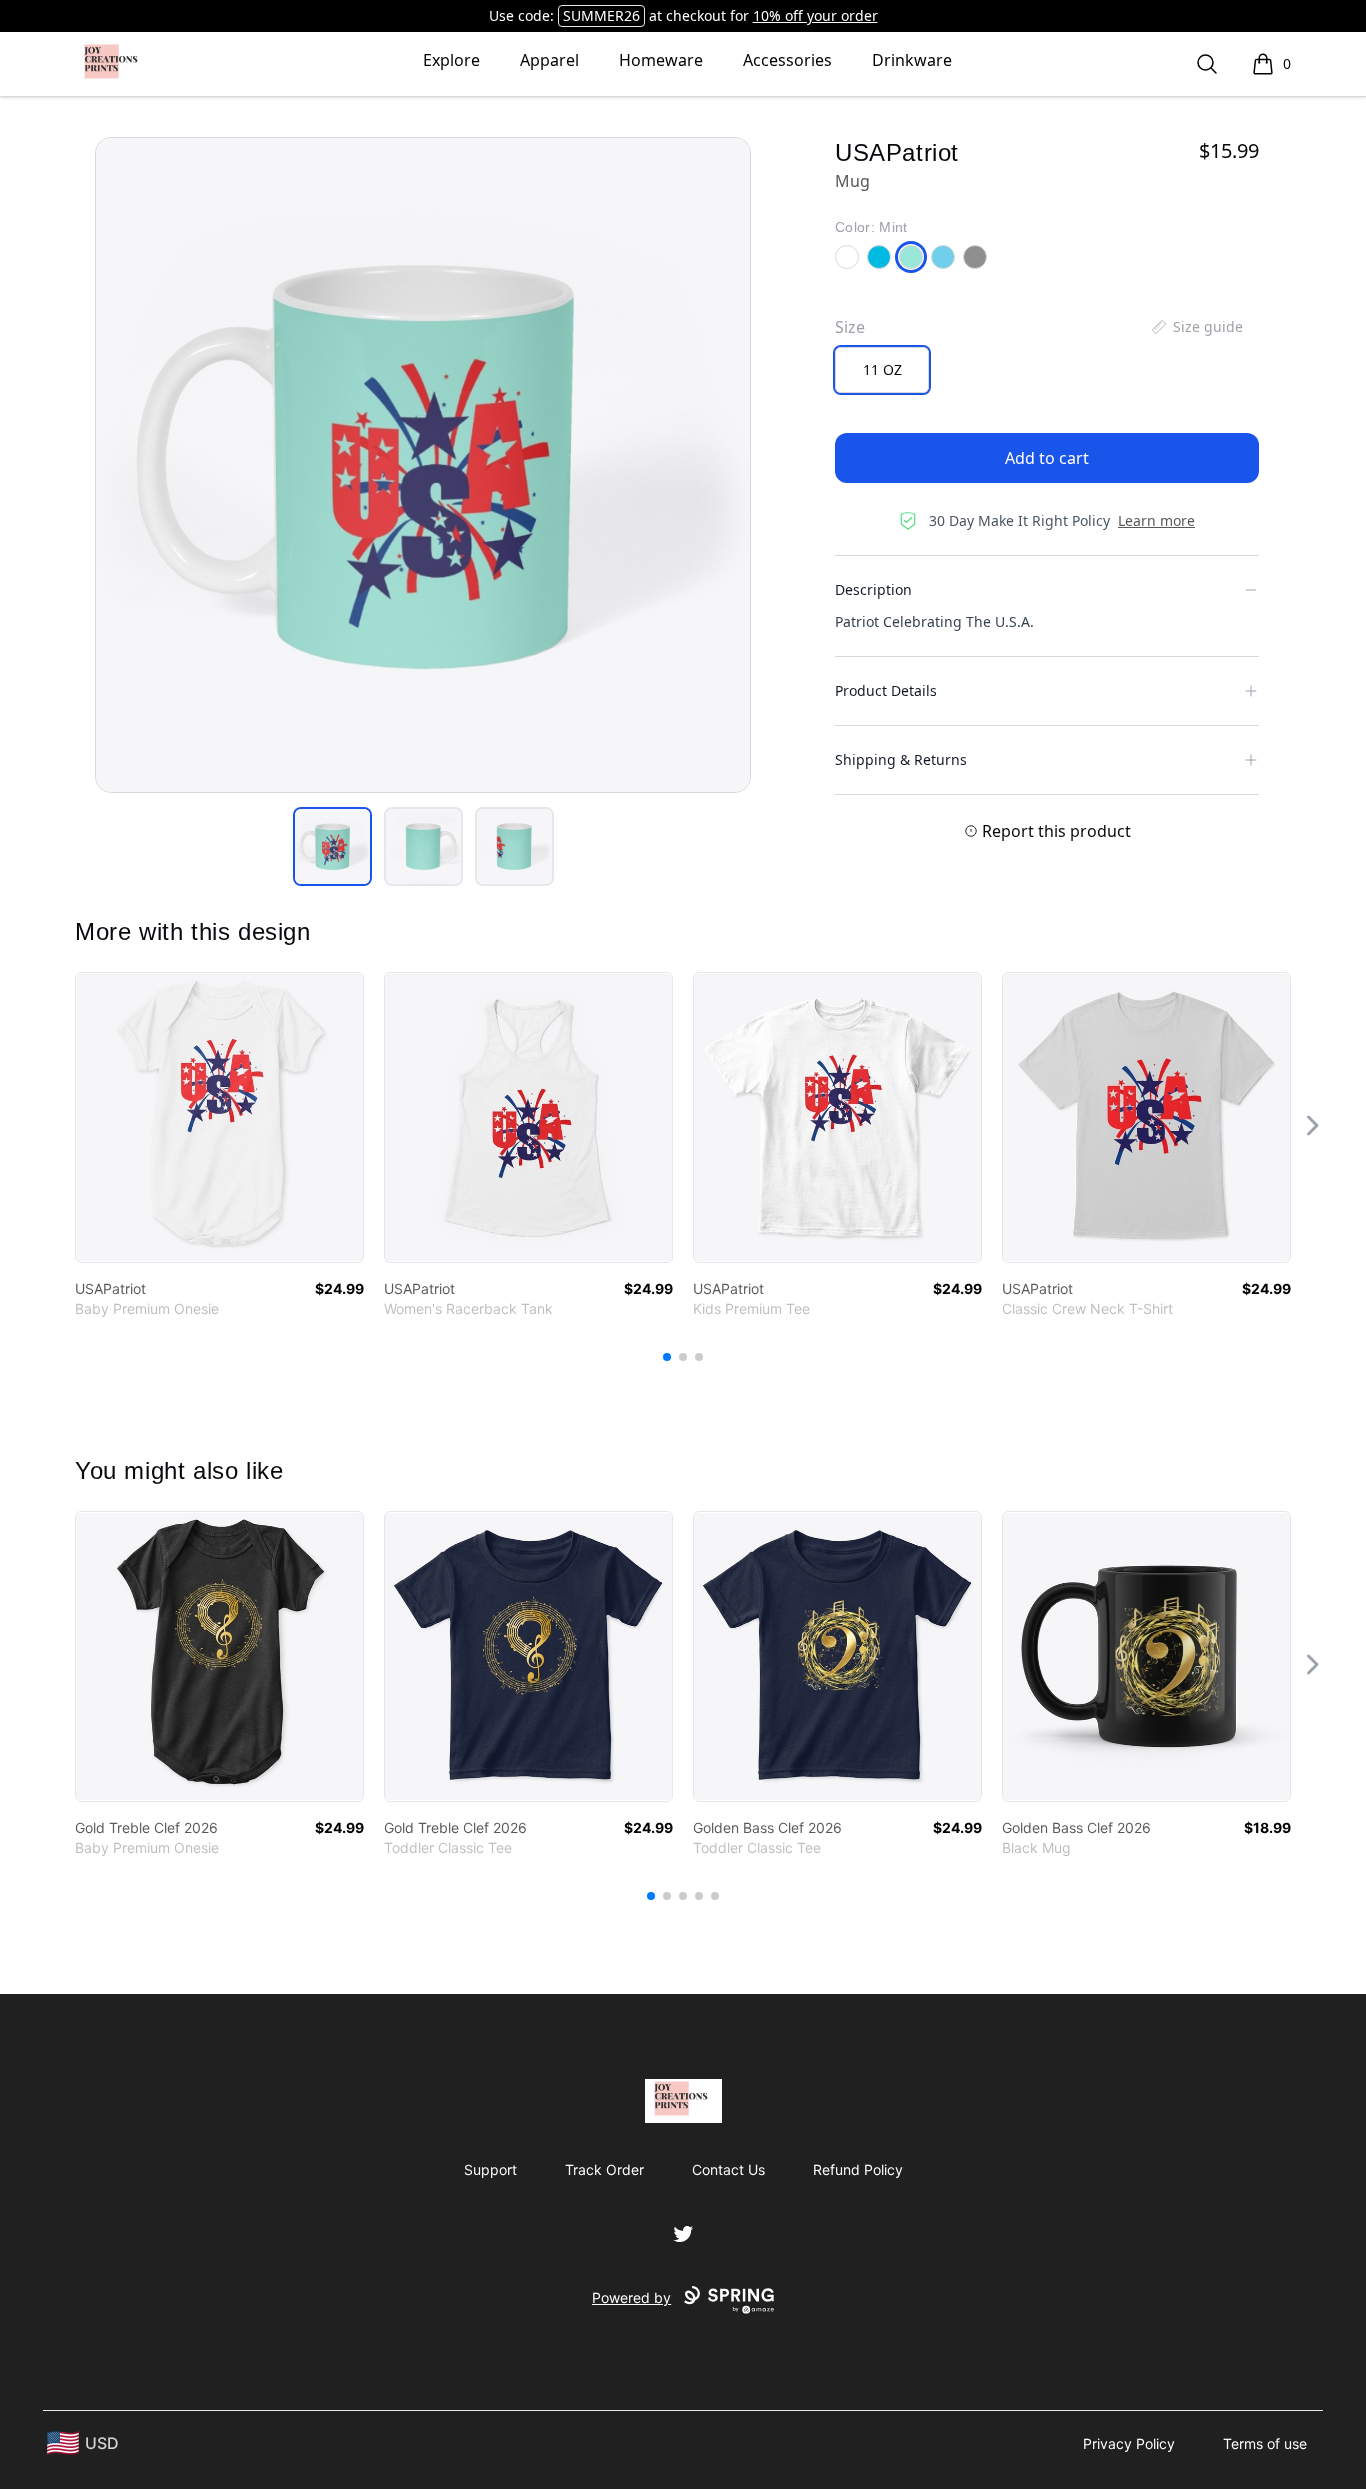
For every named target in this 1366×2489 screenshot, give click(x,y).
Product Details (886, 690)
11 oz (882, 369)
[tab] (332, 846)
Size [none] (850, 327)
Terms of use (1265, 2443)
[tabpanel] (423, 465)
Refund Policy (858, 2169)
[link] (219, 1117)
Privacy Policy (1129, 2443)
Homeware (661, 60)
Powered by (631, 2297)
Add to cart (1047, 458)
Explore (451, 60)
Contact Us (728, 2169)
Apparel (549, 60)
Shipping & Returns (901, 759)
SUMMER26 (601, 15)
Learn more (1156, 520)
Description (873, 589)
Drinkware (912, 60)
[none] (1196, 327)
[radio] (882, 370)
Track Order (604, 2169)
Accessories (787, 60)
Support (490, 2169)
